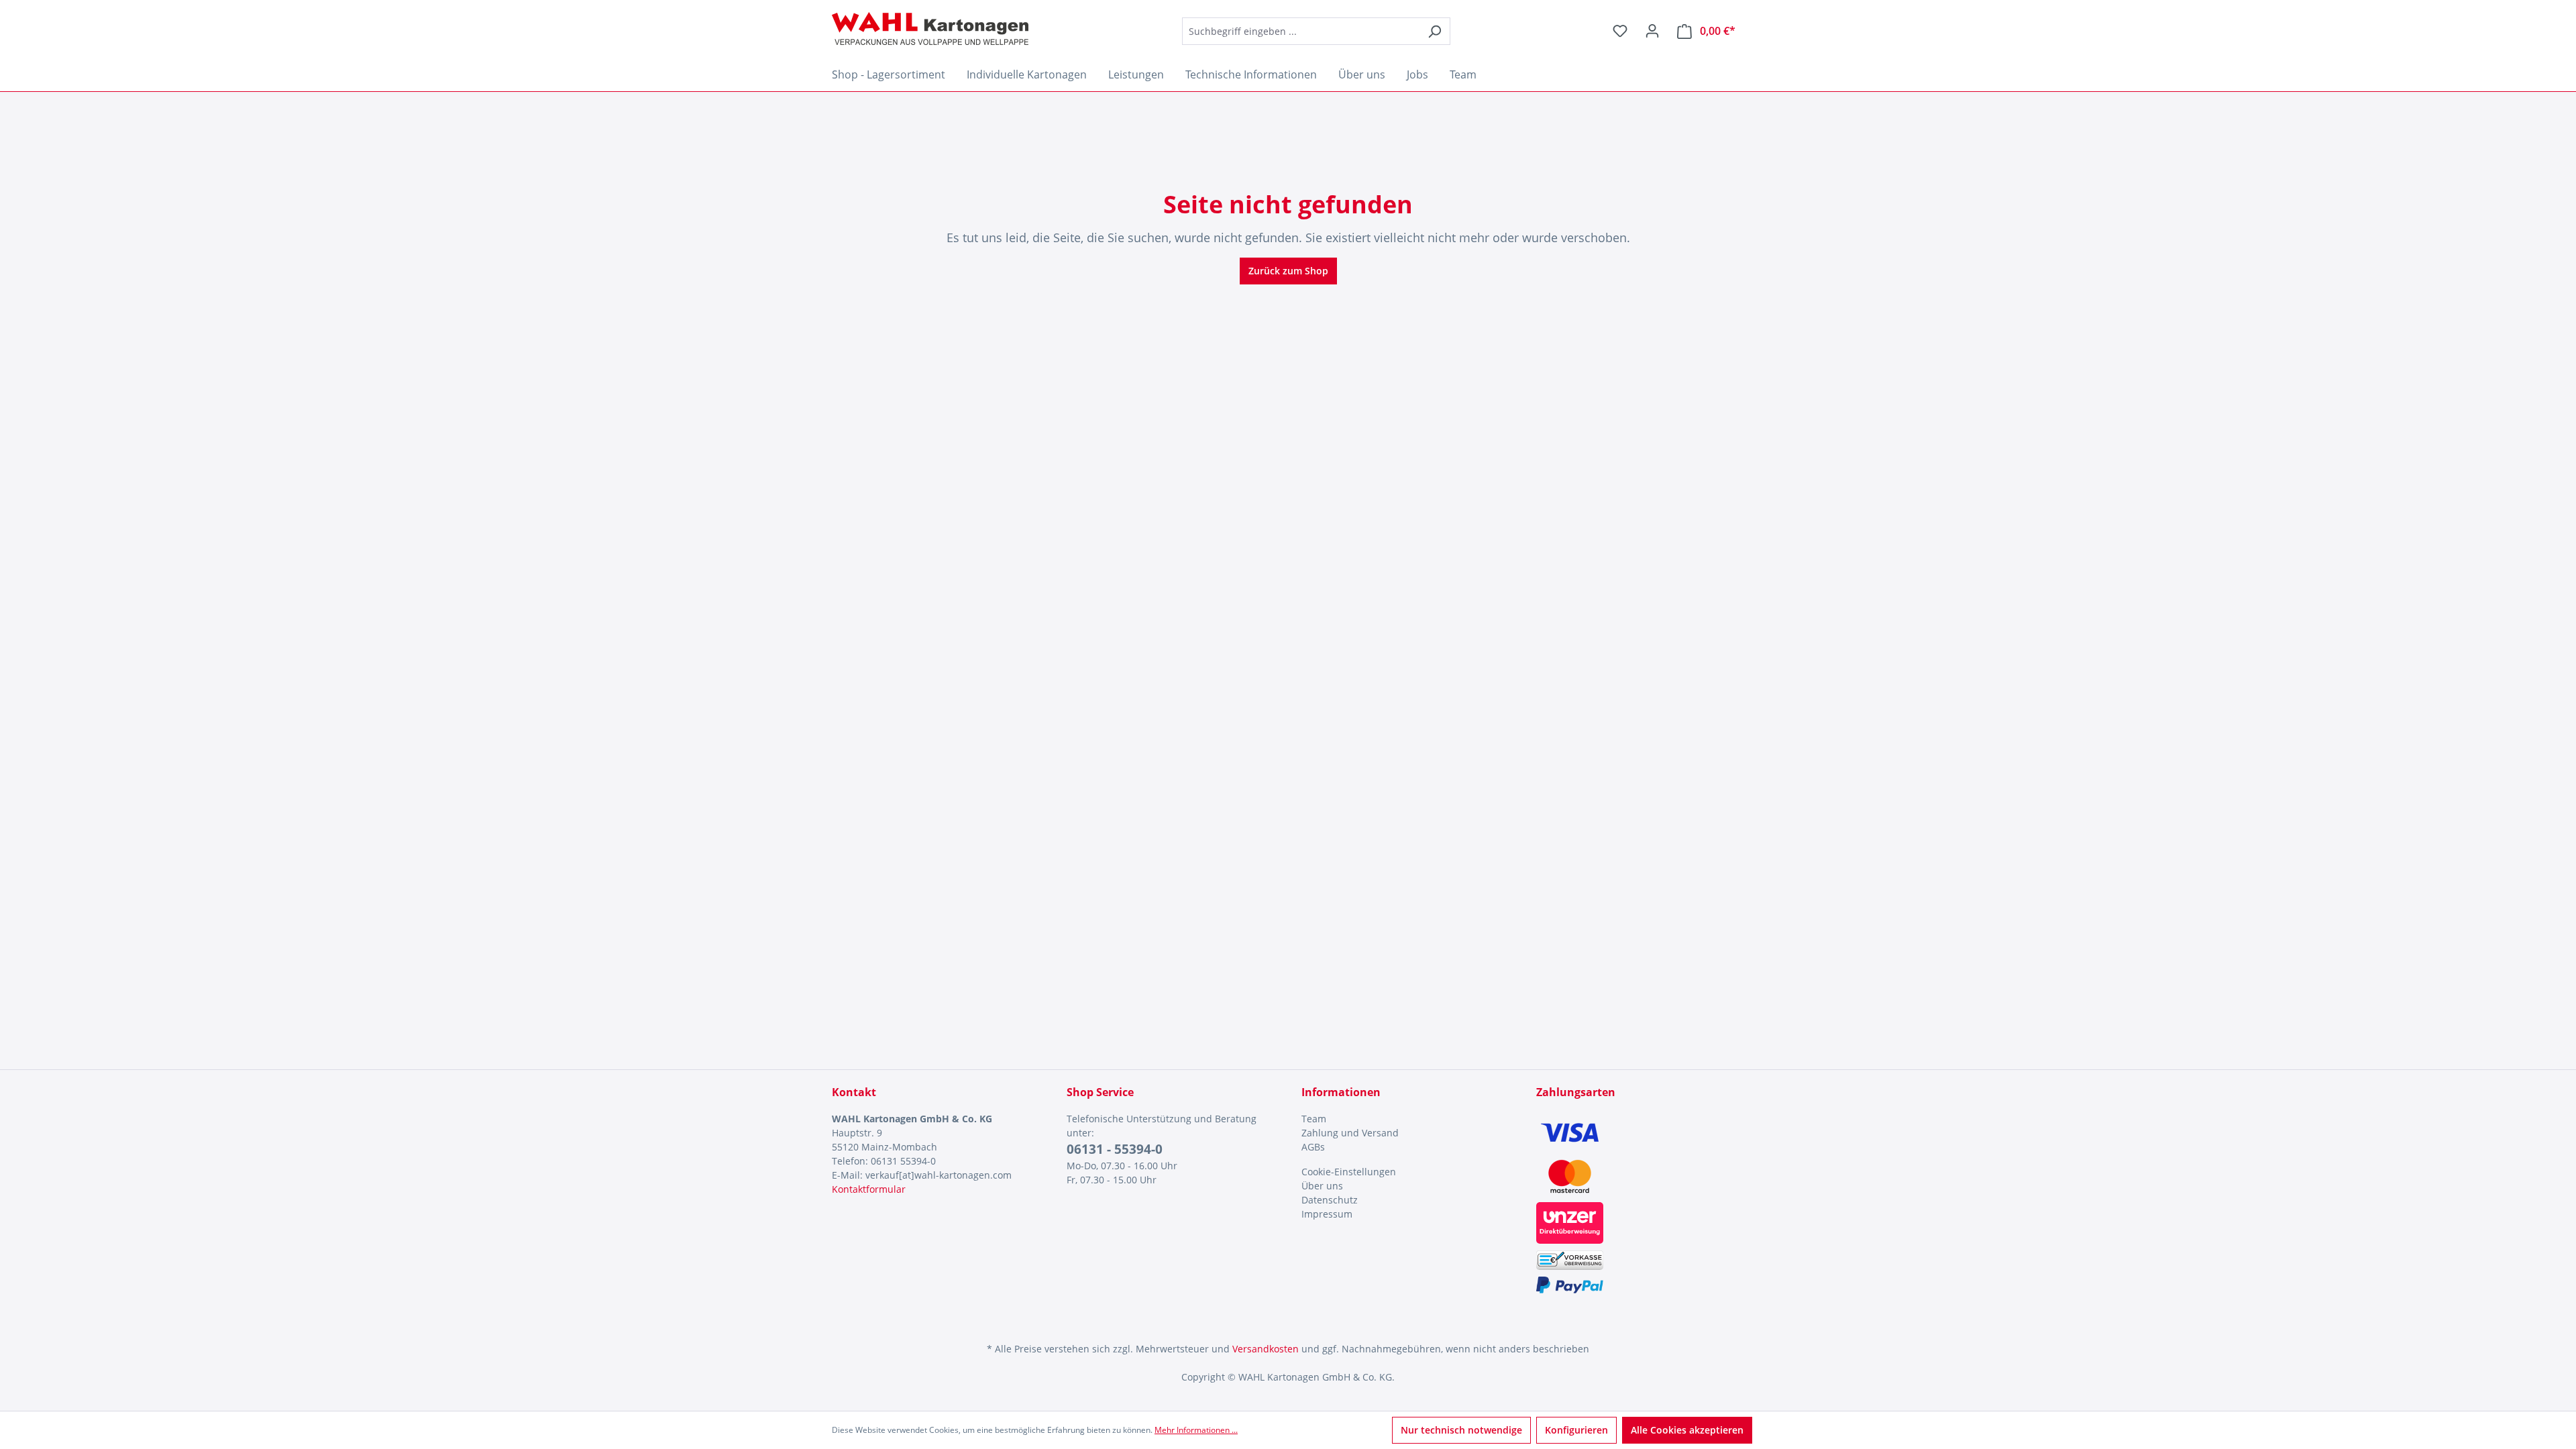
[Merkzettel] (1620, 31)
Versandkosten (1266, 1349)
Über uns (1322, 1186)
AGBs (1313, 1147)
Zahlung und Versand (1350, 1133)
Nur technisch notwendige (1461, 1430)
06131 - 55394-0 (1115, 1149)
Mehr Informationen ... (1196, 1430)
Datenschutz (1330, 1200)
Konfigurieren (1576, 1430)
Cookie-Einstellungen (1349, 1172)
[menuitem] (1405, 1119)
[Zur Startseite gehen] (930, 29)
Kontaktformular (869, 1189)
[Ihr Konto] (1652, 31)
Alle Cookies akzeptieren (1687, 1430)
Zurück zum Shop (1288, 271)
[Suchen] (1435, 31)
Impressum (1327, 1214)
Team (1314, 1119)
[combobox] (1301, 31)
